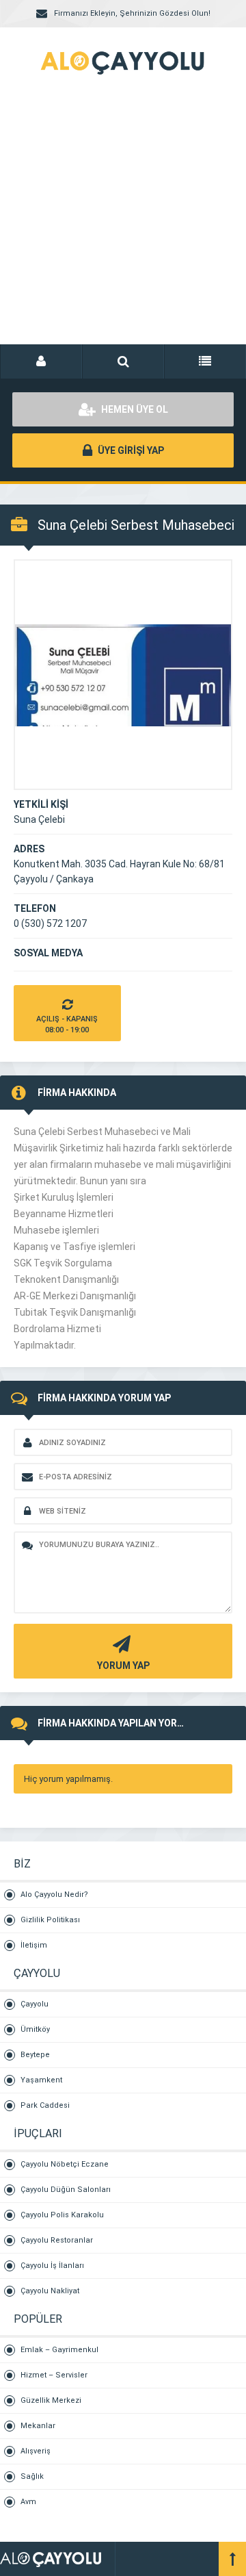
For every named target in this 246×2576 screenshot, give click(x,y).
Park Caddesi (45, 2105)
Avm (28, 2502)
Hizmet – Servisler (54, 2375)
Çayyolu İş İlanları (52, 2266)
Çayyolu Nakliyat (50, 2291)
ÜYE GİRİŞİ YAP (130, 450)
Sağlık (32, 2476)
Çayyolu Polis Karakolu (62, 2215)
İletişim (34, 1945)
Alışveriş (36, 2451)
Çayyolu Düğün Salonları (66, 2190)
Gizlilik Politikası (50, 1920)
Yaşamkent (41, 2080)
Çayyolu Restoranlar (57, 2240)
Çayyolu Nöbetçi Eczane (65, 2164)
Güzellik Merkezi (51, 2400)
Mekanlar (38, 2426)
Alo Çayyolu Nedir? (54, 1895)
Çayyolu (35, 2004)
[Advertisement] (123, 226)
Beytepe (35, 2055)
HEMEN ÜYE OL (134, 409)
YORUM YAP (123, 1666)
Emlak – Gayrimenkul (59, 2350)
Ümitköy (35, 2029)
